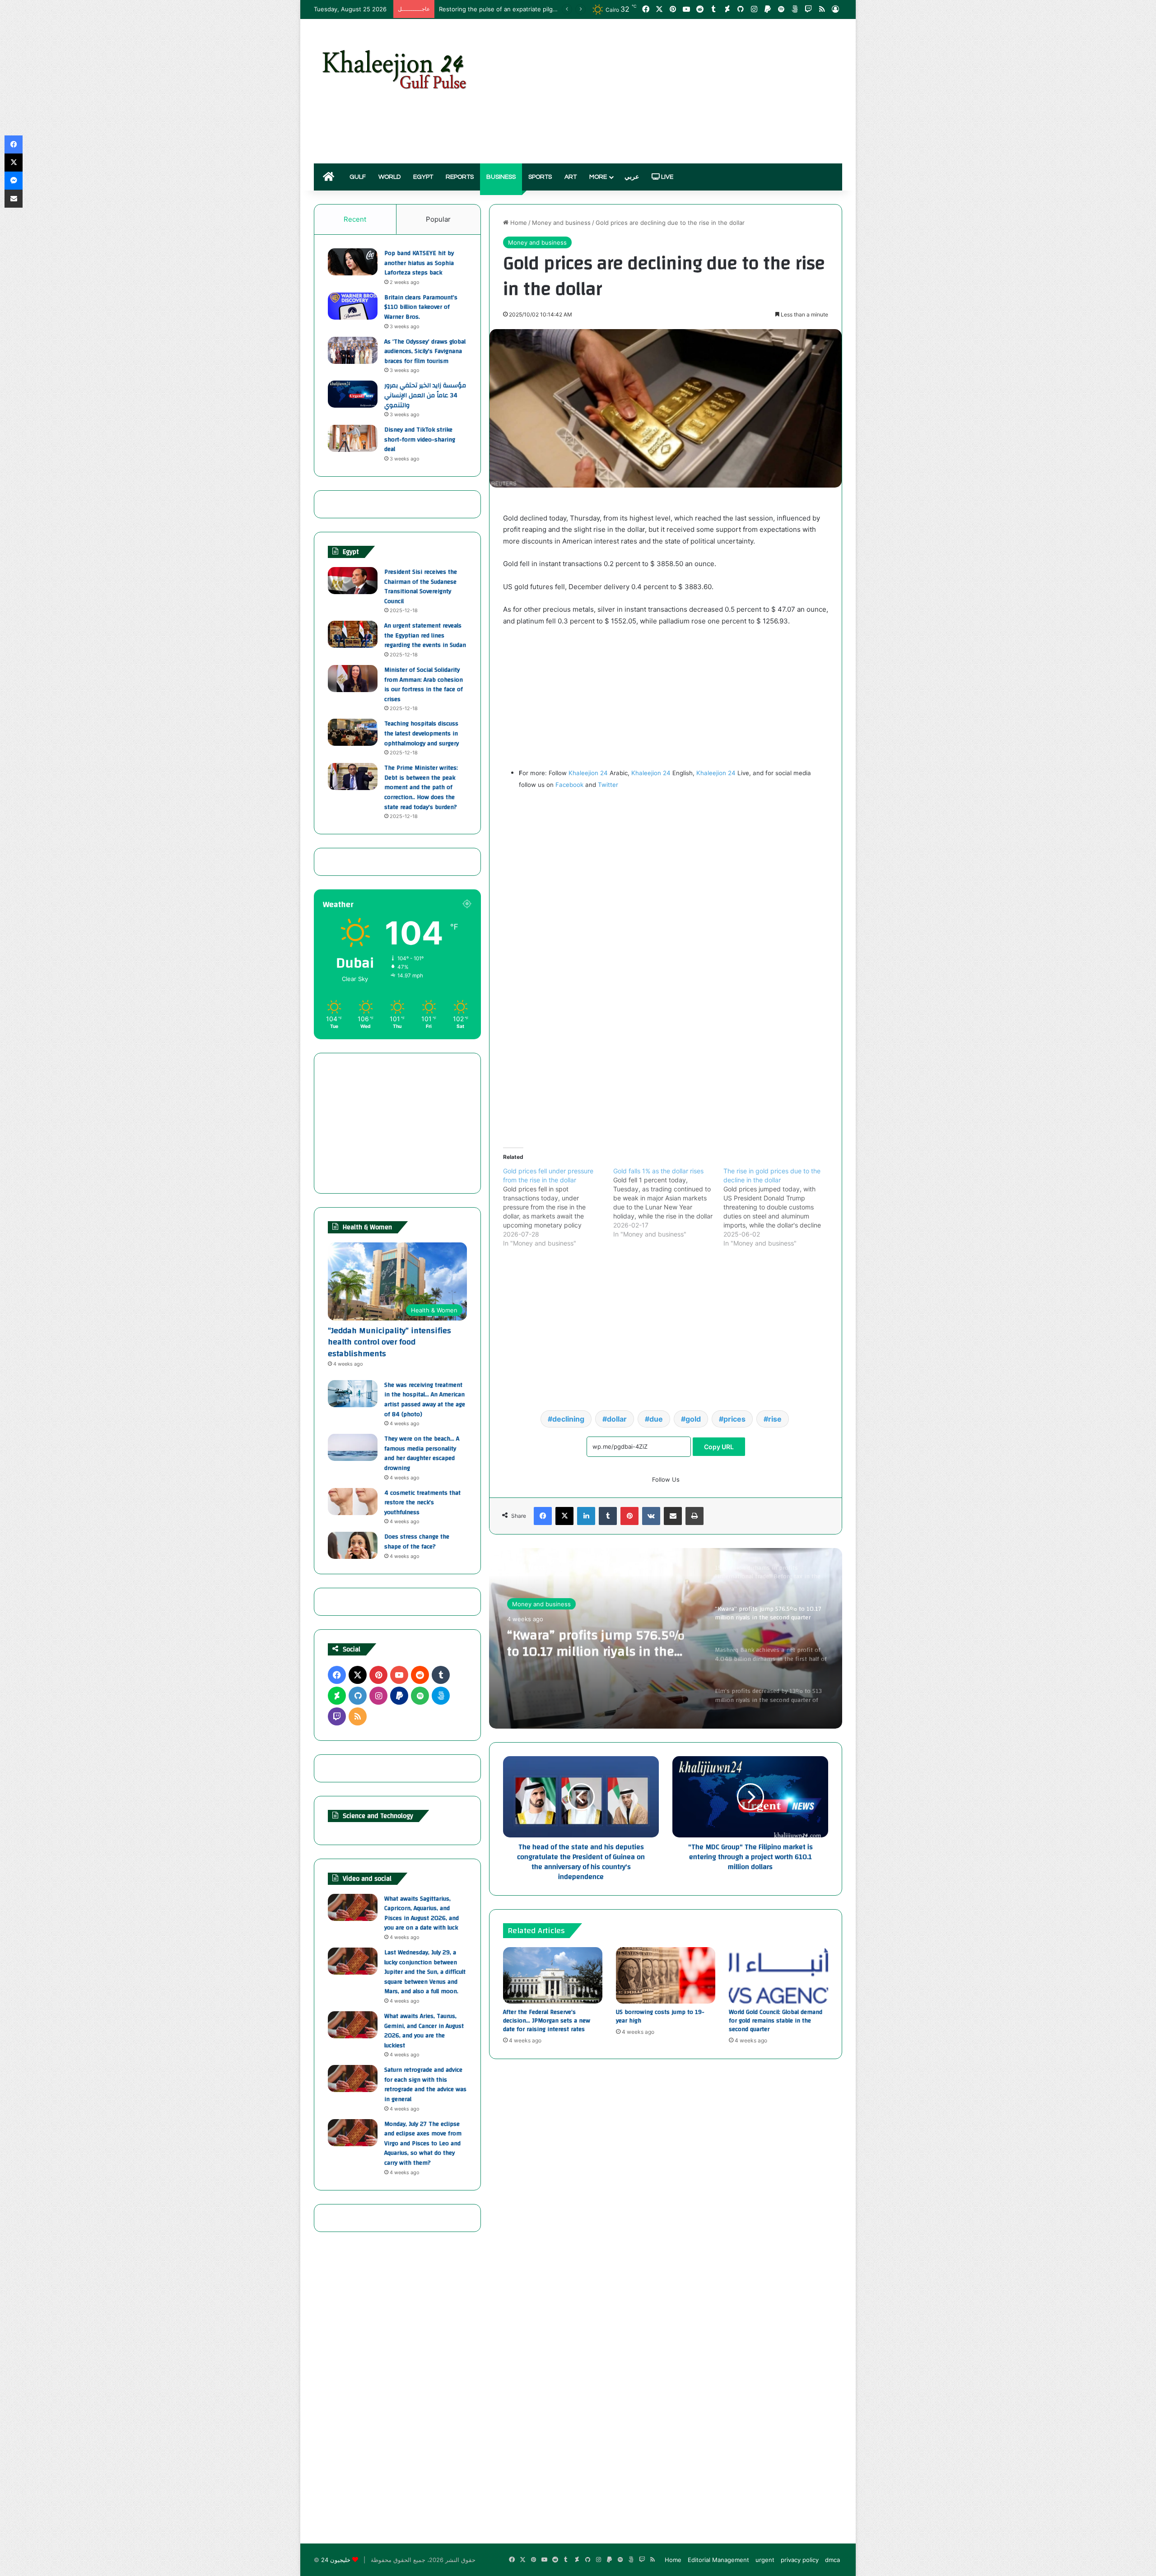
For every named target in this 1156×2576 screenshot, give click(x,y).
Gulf (358, 177)
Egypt (423, 177)
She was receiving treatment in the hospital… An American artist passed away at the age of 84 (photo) (425, 1400)
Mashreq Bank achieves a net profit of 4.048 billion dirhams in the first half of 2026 (599, 1642)
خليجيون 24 (336, 2560)
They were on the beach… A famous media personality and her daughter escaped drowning (422, 1453)
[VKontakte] (651, 1516)
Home (518, 223)
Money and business (561, 223)
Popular (438, 219)
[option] (666, 1638)
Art (571, 177)
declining (568, 1419)
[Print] (695, 1516)
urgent (765, 2560)
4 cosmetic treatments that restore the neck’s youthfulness (422, 1503)
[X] (564, 1516)
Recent (355, 219)
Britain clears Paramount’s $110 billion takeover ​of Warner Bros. (421, 307)
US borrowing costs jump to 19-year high (660, 2016)
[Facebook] (543, 1516)
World (389, 177)
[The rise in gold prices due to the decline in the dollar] (778, 1207)
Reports (460, 177)
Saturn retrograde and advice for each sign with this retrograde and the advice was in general (425, 2085)
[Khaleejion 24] (394, 68)
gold (693, 1419)
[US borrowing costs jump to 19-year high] (666, 1975)
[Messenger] (14, 181)
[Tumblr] (608, 1516)
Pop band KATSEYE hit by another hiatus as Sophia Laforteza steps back (419, 263)
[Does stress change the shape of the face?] (353, 1545)
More (598, 177)
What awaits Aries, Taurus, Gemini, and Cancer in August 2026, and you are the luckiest (424, 2031)
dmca (832, 2560)
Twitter (608, 785)
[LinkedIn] (586, 1516)
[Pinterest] (629, 1516)
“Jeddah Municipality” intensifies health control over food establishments (389, 1342)
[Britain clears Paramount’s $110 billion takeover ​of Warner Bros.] (353, 306)
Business (501, 177)
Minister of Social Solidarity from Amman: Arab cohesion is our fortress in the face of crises (424, 685)
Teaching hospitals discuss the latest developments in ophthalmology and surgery (422, 733)
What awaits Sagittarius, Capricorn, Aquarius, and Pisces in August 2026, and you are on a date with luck (422, 1913)
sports (540, 177)
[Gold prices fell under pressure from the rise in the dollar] (558, 1207)
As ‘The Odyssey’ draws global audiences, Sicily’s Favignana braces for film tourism (425, 351)
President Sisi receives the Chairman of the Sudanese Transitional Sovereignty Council (421, 587)
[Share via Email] (673, 1516)
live (667, 177)
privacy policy (800, 2560)
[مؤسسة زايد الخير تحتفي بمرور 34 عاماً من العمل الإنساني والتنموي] (353, 394)
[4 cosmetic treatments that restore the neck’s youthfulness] (353, 1502)
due (656, 1419)
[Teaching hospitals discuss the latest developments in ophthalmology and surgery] (353, 732)
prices (734, 1419)
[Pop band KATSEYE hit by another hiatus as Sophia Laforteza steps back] (353, 262)
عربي (632, 177)
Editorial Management (718, 2560)
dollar (617, 1419)
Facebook (569, 785)
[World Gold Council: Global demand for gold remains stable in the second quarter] (778, 1975)
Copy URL (719, 1447)
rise (775, 1419)
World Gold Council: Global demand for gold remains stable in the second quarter (776, 2021)
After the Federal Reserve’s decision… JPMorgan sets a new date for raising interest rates (547, 2021)
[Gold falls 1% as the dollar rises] (668, 1203)
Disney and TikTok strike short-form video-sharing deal (420, 439)
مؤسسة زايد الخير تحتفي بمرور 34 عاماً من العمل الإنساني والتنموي (425, 395)
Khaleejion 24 (588, 773)
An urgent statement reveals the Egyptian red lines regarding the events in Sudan (425, 635)
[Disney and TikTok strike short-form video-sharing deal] (353, 438)
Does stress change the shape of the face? (417, 1542)
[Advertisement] (668, 91)
